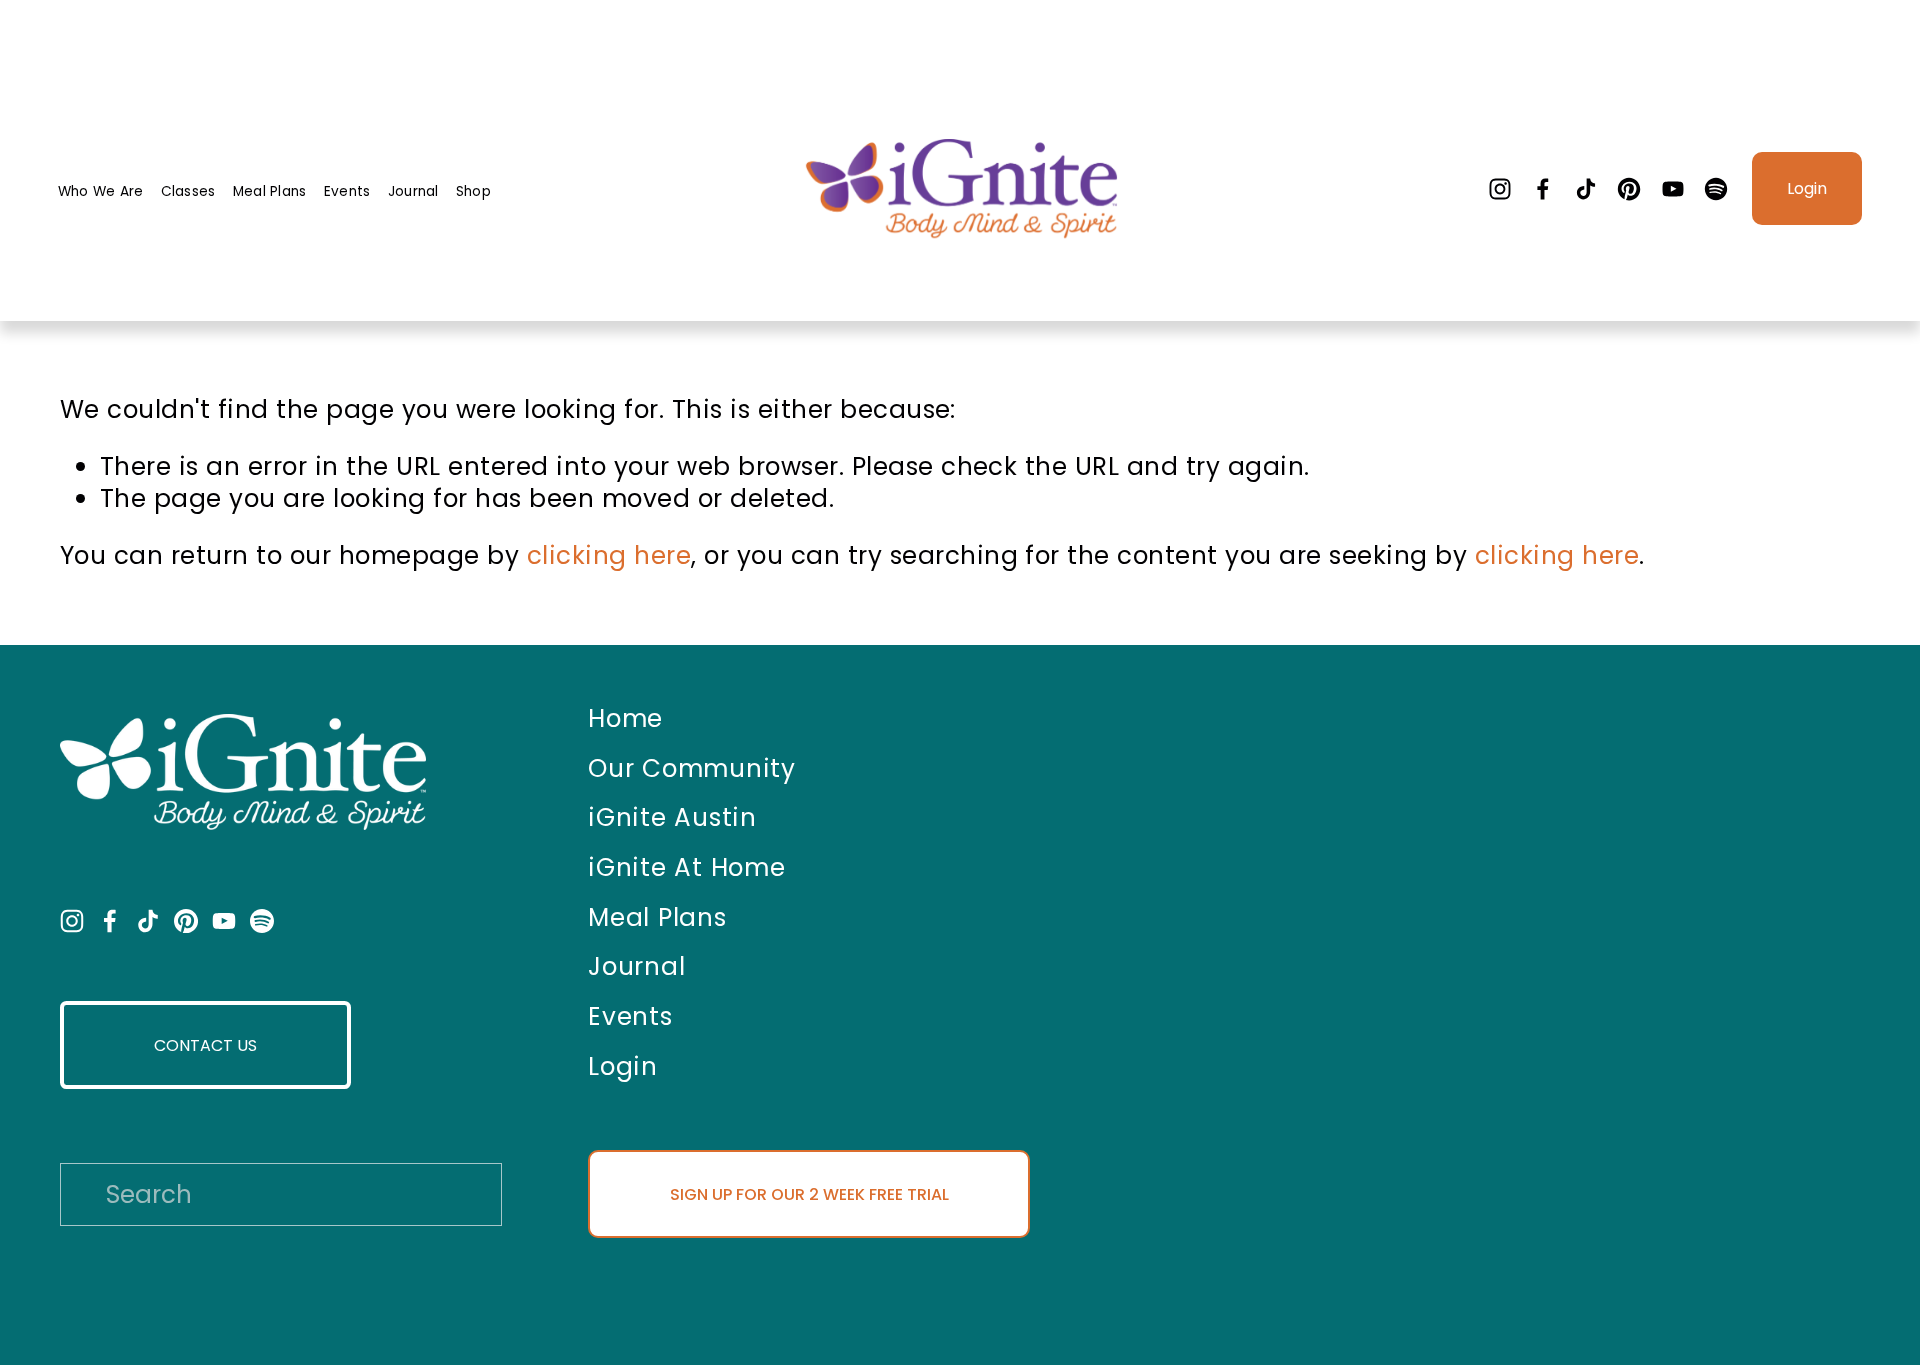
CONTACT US (205, 1045)
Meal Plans (270, 191)
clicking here (609, 555)
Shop (473, 191)
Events (347, 191)
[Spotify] (1716, 189)
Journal (413, 191)
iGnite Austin (672, 818)
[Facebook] (1543, 189)
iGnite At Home (686, 868)
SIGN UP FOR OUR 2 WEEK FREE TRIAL (809, 1194)
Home (625, 719)
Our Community (692, 769)
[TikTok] (1586, 189)
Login (1807, 188)
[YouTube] (1673, 189)
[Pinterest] (1629, 189)
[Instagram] (1500, 189)
